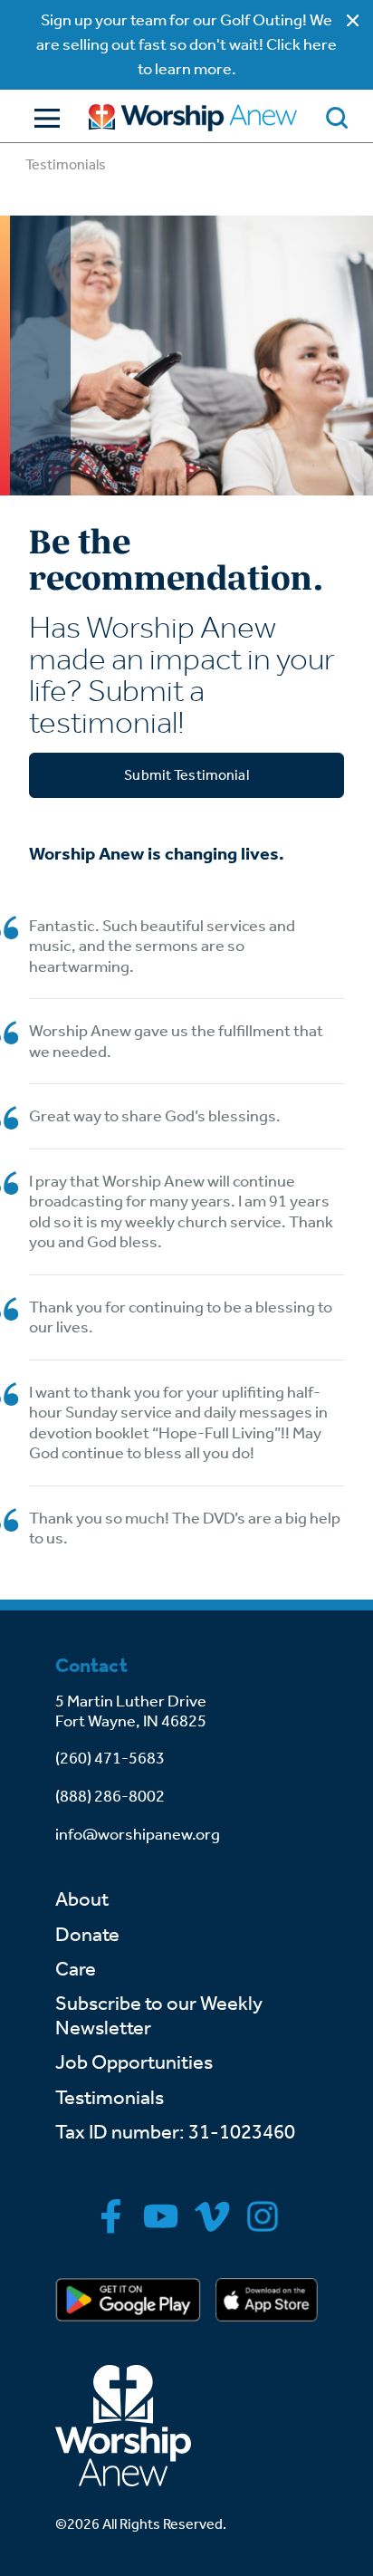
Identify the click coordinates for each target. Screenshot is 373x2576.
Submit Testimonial (186, 775)
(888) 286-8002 (110, 1796)
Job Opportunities (134, 2062)
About (82, 1899)
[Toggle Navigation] (43, 118)
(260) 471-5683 (110, 1758)
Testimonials (110, 2098)
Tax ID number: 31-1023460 (175, 2132)
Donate (87, 1935)
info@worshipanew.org (138, 1834)
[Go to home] (193, 118)
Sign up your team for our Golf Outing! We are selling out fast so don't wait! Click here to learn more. (186, 44)
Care (76, 1969)
